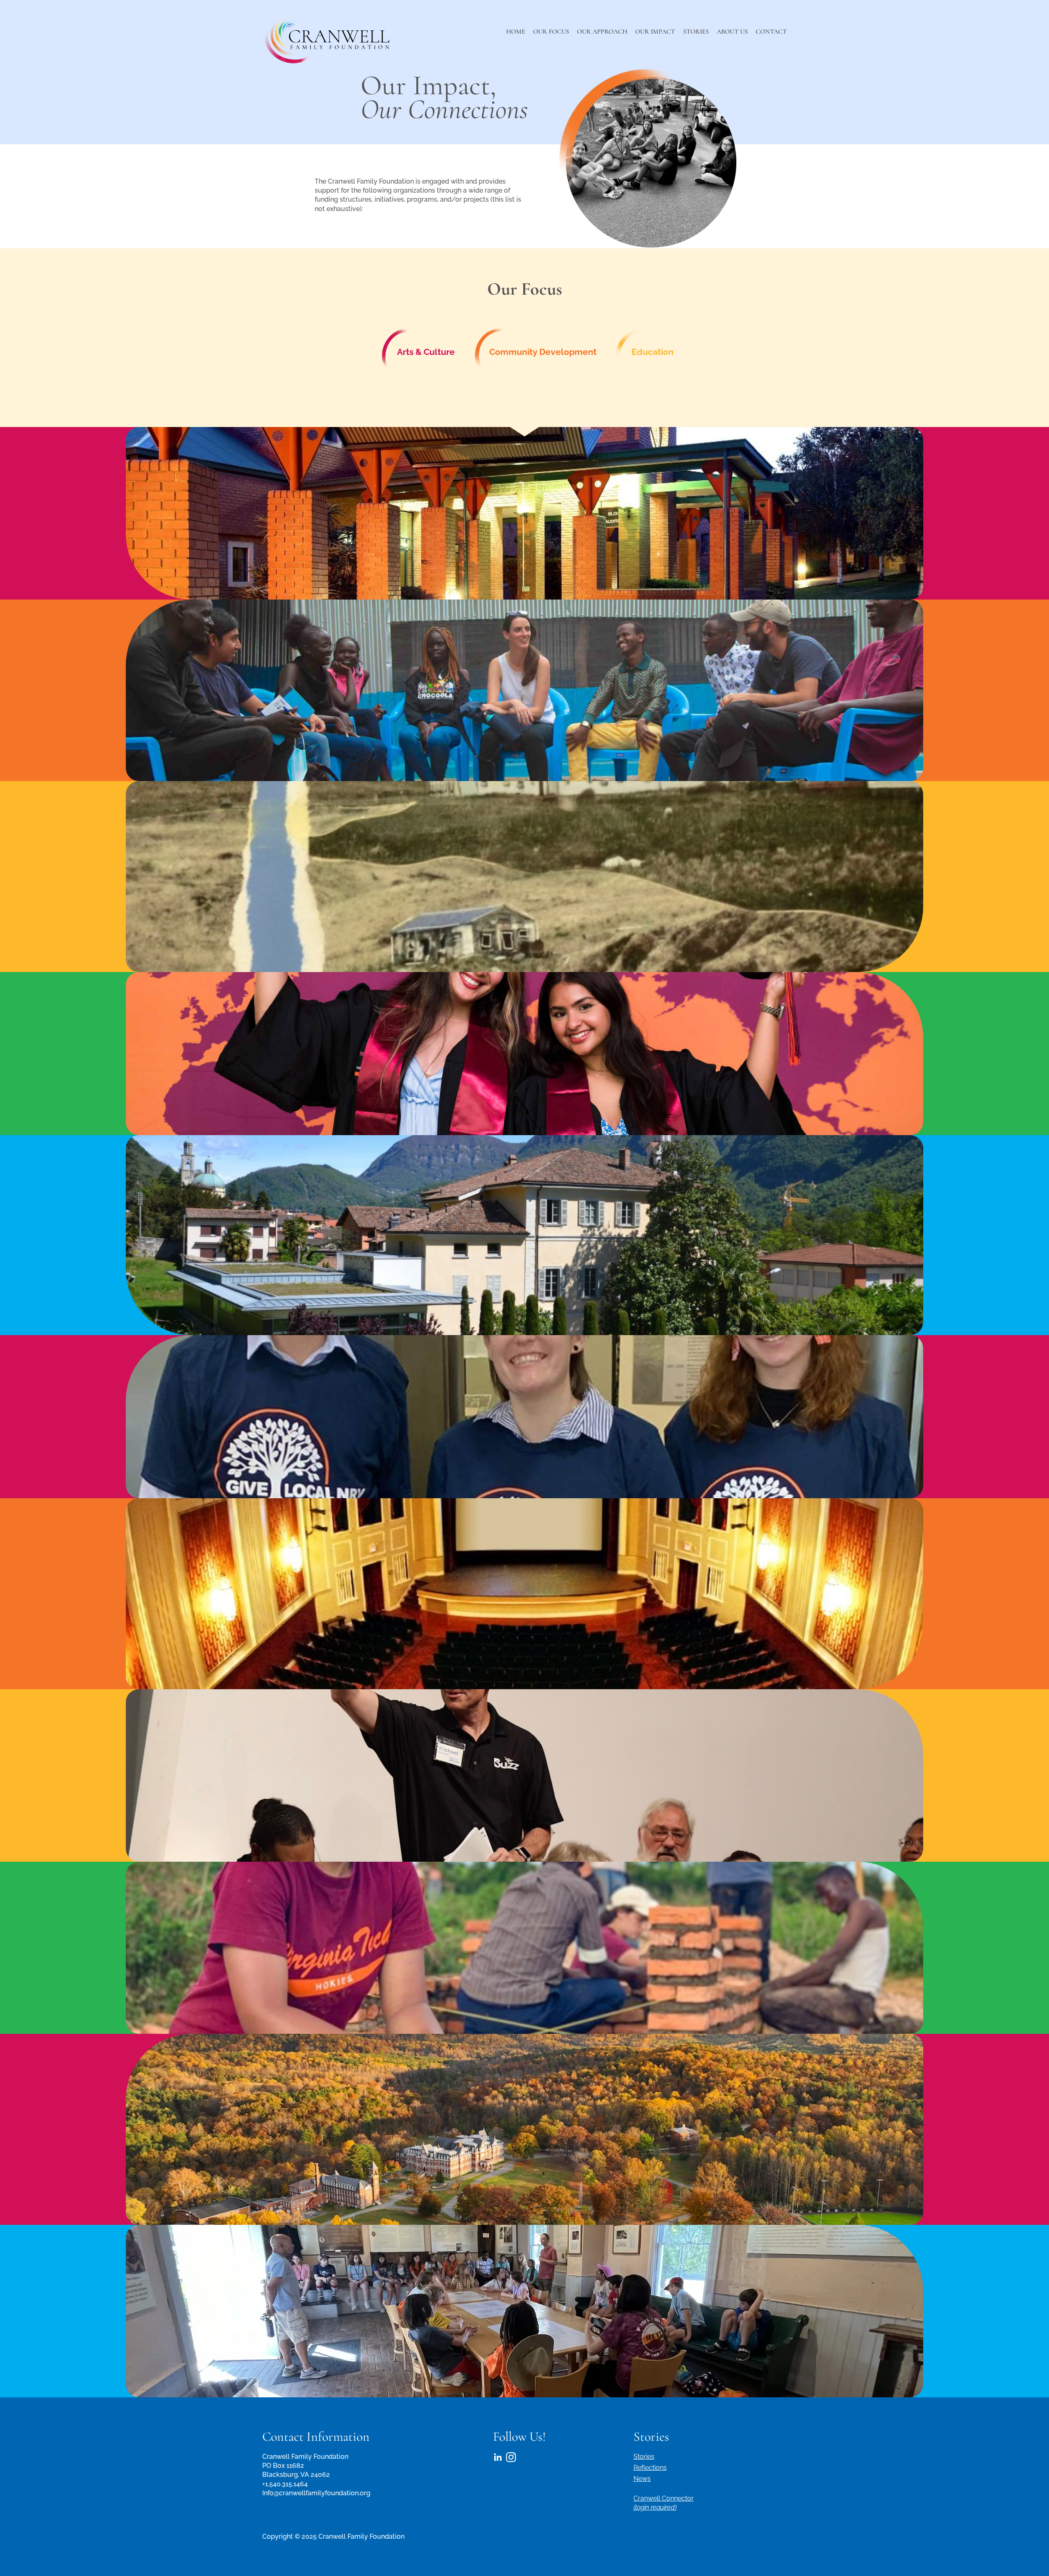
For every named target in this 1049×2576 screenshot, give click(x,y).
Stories (644, 2457)
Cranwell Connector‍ (664, 2503)
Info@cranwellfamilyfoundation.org (316, 2493)
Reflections (650, 2468)
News (642, 2479)
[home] (328, 39)
